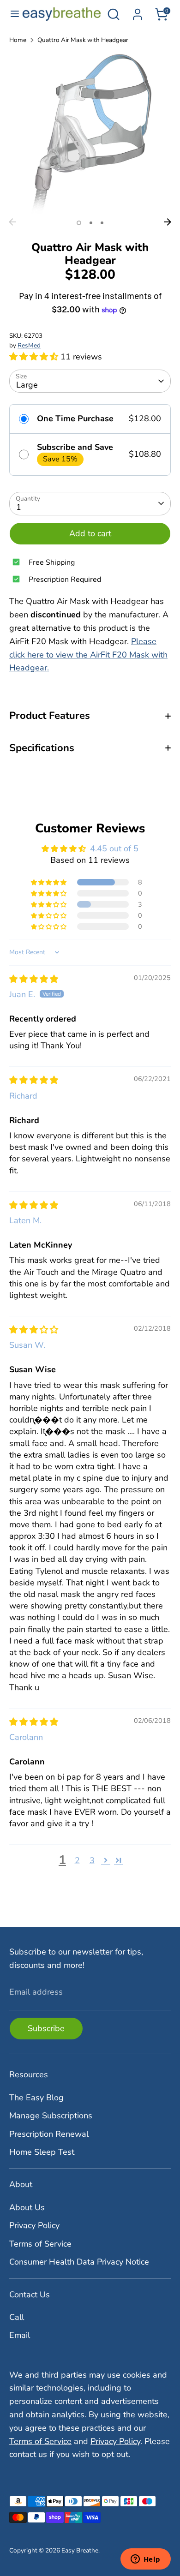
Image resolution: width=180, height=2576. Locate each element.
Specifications (42, 748)
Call (17, 2317)
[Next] (168, 222)
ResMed (29, 345)
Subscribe (46, 2028)
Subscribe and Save (75, 448)
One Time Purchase (75, 419)
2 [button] (91, 223)
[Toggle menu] (11, 14)
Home (18, 40)
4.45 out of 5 (114, 849)
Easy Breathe (80, 2550)
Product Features (50, 716)
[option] (90, 133)
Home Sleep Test (42, 2152)
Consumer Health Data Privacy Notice (79, 2262)
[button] (35, 357)
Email (20, 2335)
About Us (27, 2207)
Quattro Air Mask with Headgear (83, 40)
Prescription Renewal (49, 2134)
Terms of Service (40, 2244)
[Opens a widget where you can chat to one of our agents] (145, 2560)
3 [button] (102, 223)
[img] (34, 979)
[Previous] (12, 222)
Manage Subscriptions (51, 2116)
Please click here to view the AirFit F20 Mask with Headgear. (88, 655)
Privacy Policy (34, 2225)
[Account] (138, 12)
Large (27, 385)
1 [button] (79, 223)
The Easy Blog (36, 2098)
